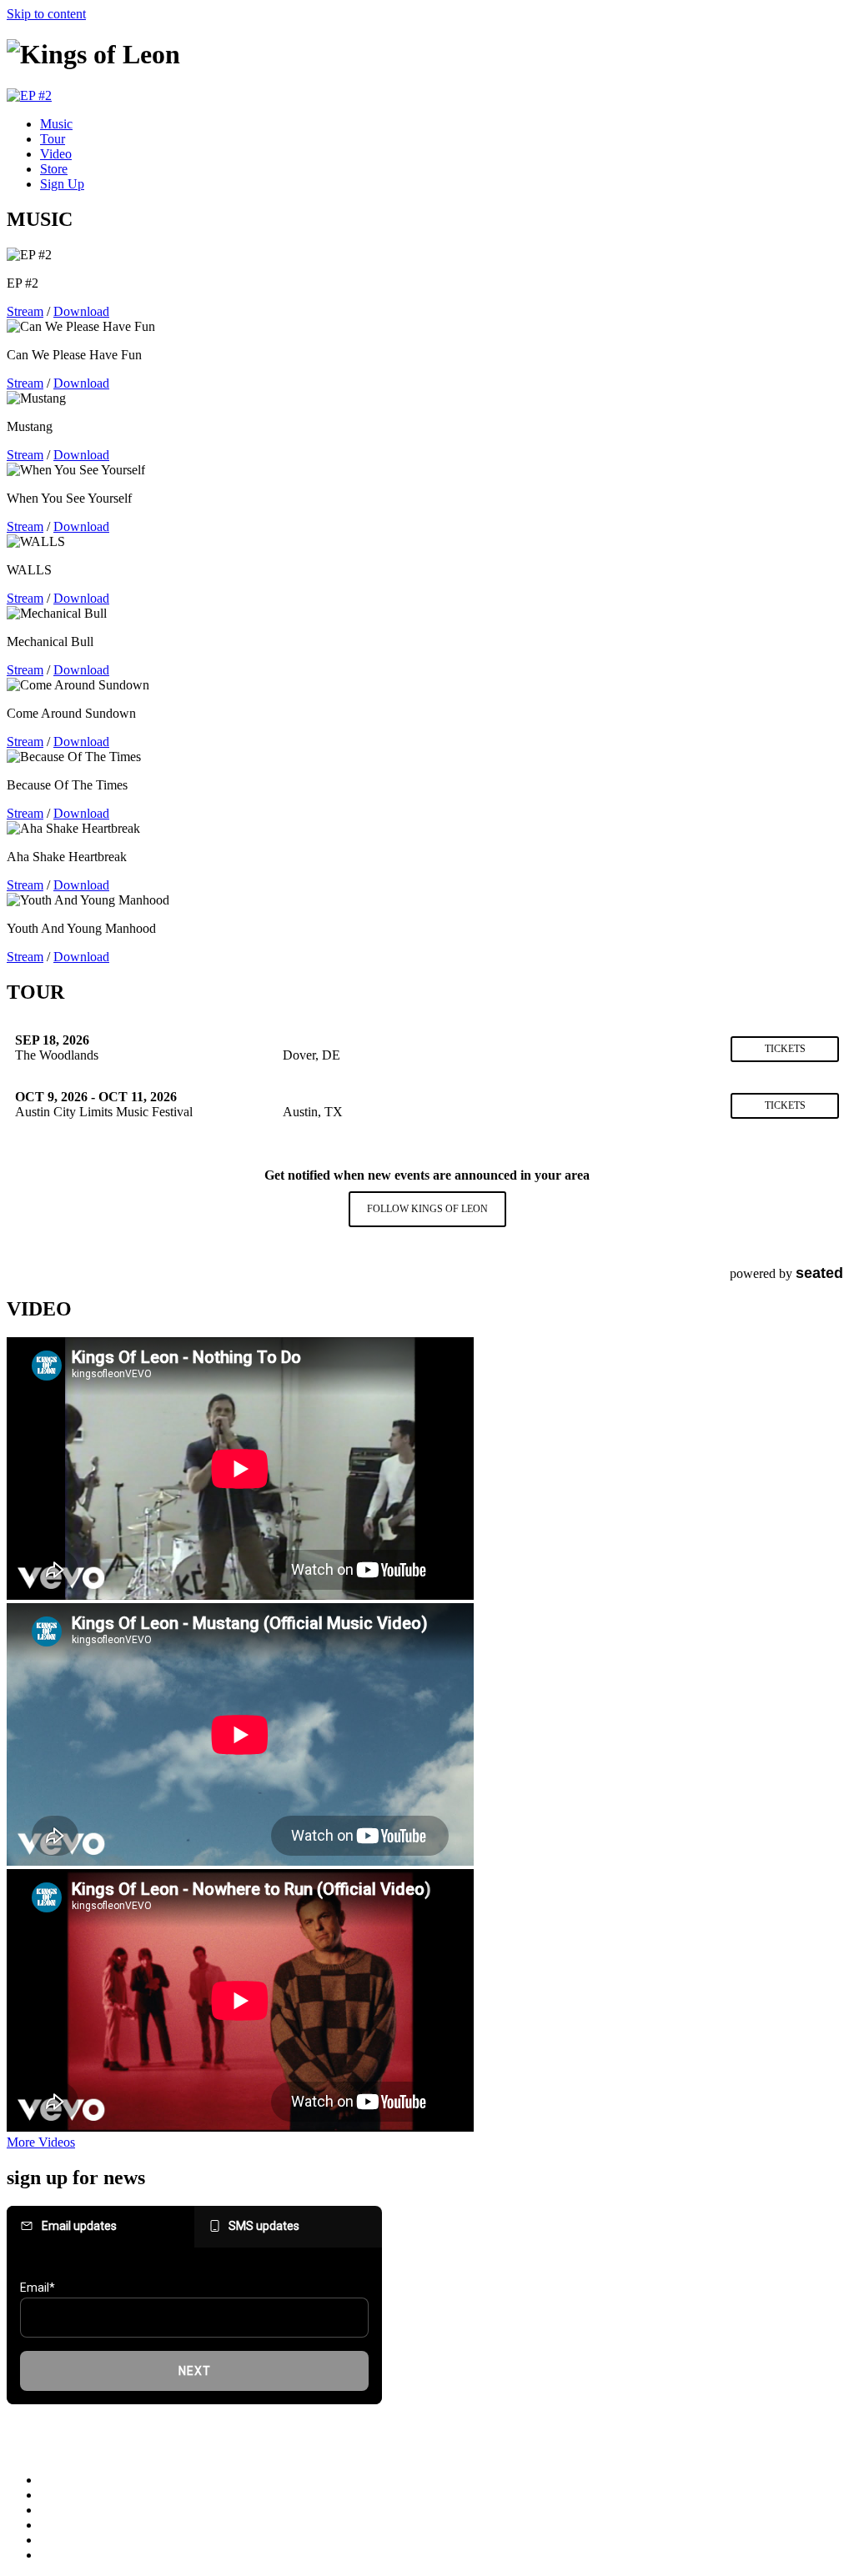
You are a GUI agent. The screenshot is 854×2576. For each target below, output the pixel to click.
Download (81, 311)
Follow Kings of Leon (427, 1209)
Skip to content (46, 14)
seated (819, 1273)
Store (54, 169)
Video (56, 154)
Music (56, 124)
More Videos (41, 2142)
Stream (25, 311)
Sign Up (62, 184)
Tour (53, 139)
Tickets (785, 1049)
